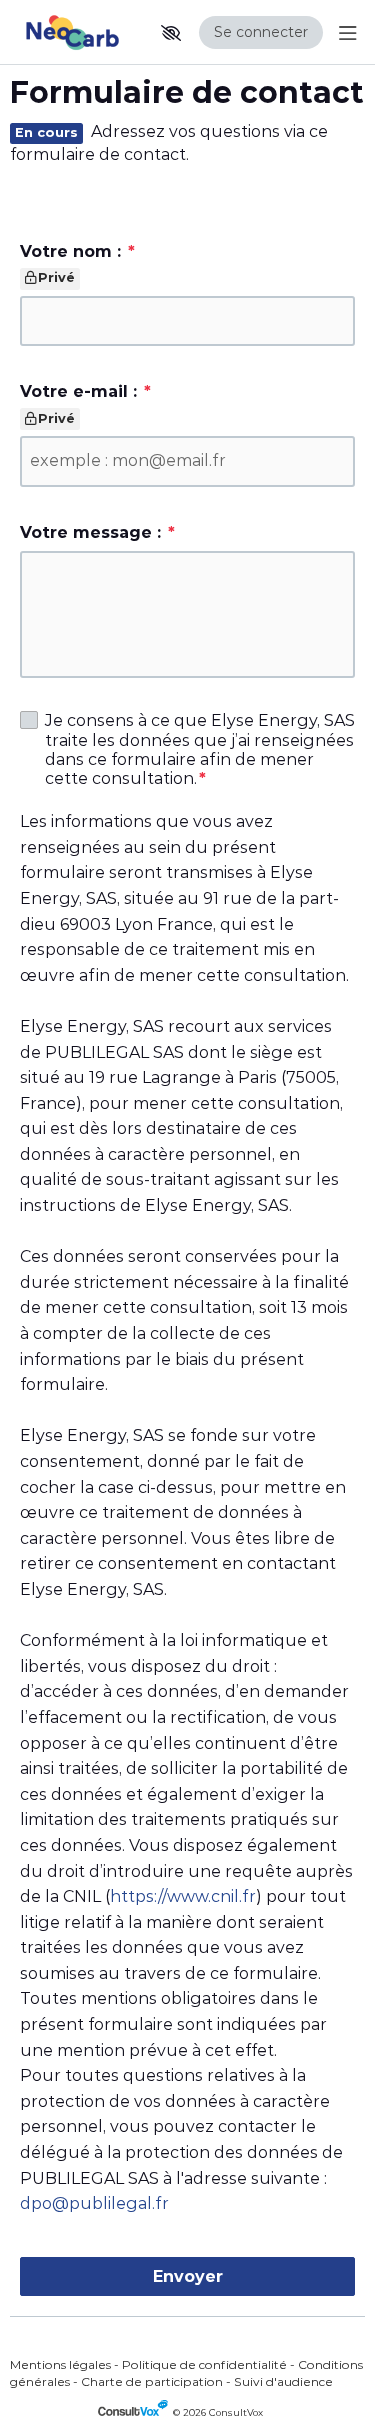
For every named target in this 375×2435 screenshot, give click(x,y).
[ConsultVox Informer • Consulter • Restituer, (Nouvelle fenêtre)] (135, 2412)
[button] (171, 33)
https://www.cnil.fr (183, 1896)
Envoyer (188, 2276)
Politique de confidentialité (204, 2364)
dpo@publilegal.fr (94, 2203)
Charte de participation (152, 2381)
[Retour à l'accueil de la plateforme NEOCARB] (76, 32)
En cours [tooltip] (46, 133)
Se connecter (261, 32)
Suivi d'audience (283, 2381)
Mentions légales (60, 2364)
